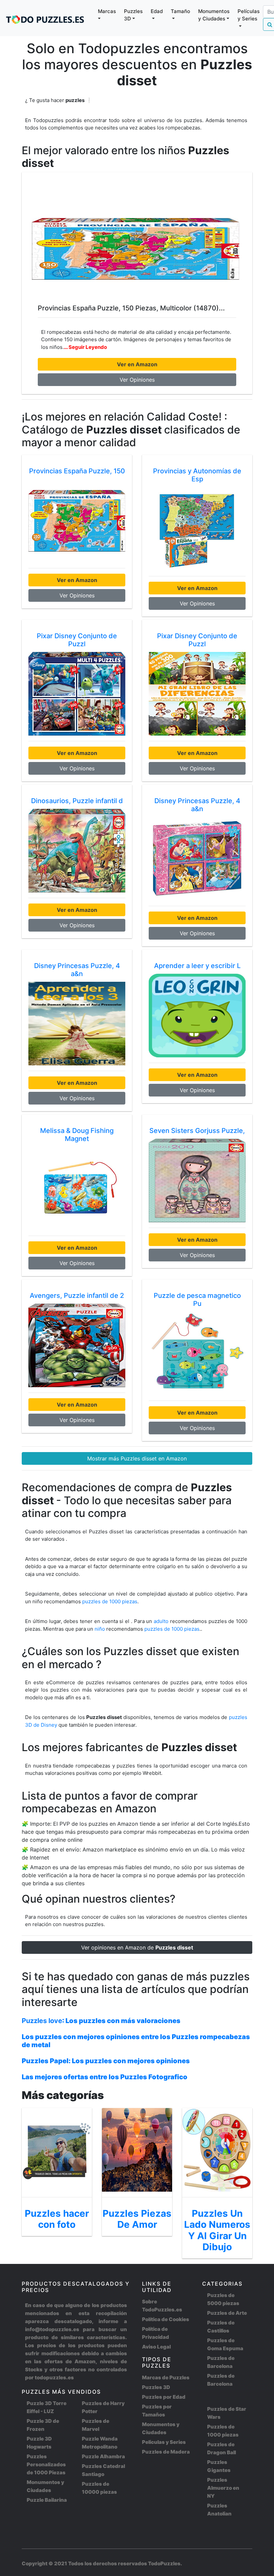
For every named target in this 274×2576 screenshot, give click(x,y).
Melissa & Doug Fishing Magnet (77, 1135)
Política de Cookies (166, 2319)
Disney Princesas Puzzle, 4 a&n (197, 805)
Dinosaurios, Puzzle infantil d (77, 801)
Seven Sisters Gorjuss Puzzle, (197, 1131)
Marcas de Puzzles (166, 2377)
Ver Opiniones (137, 380)
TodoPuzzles (164, 2563)
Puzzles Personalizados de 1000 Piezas (46, 2464)
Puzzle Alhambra (103, 2456)
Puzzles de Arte (227, 2313)
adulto (161, 1621)
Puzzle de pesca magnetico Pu (197, 1300)
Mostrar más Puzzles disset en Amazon (137, 1458)
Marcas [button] (107, 11)
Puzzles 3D (156, 2387)
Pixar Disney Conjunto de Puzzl (77, 640)
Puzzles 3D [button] (133, 15)
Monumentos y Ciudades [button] (214, 15)
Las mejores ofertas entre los (105, 2077)
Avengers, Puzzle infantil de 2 (77, 1296)
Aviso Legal (156, 2347)
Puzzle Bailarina (47, 2500)
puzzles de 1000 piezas (110, 1601)
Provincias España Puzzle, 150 (77, 471)
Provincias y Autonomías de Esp (197, 475)
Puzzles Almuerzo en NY (223, 2488)
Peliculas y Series (164, 2442)
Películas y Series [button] (249, 15)
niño (100, 1629)
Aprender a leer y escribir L (197, 966)
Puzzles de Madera (166, 2452)
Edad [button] (157, 11)
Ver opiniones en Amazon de (137, 1947)
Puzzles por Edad (164, 2397)
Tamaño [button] (180, 11)
